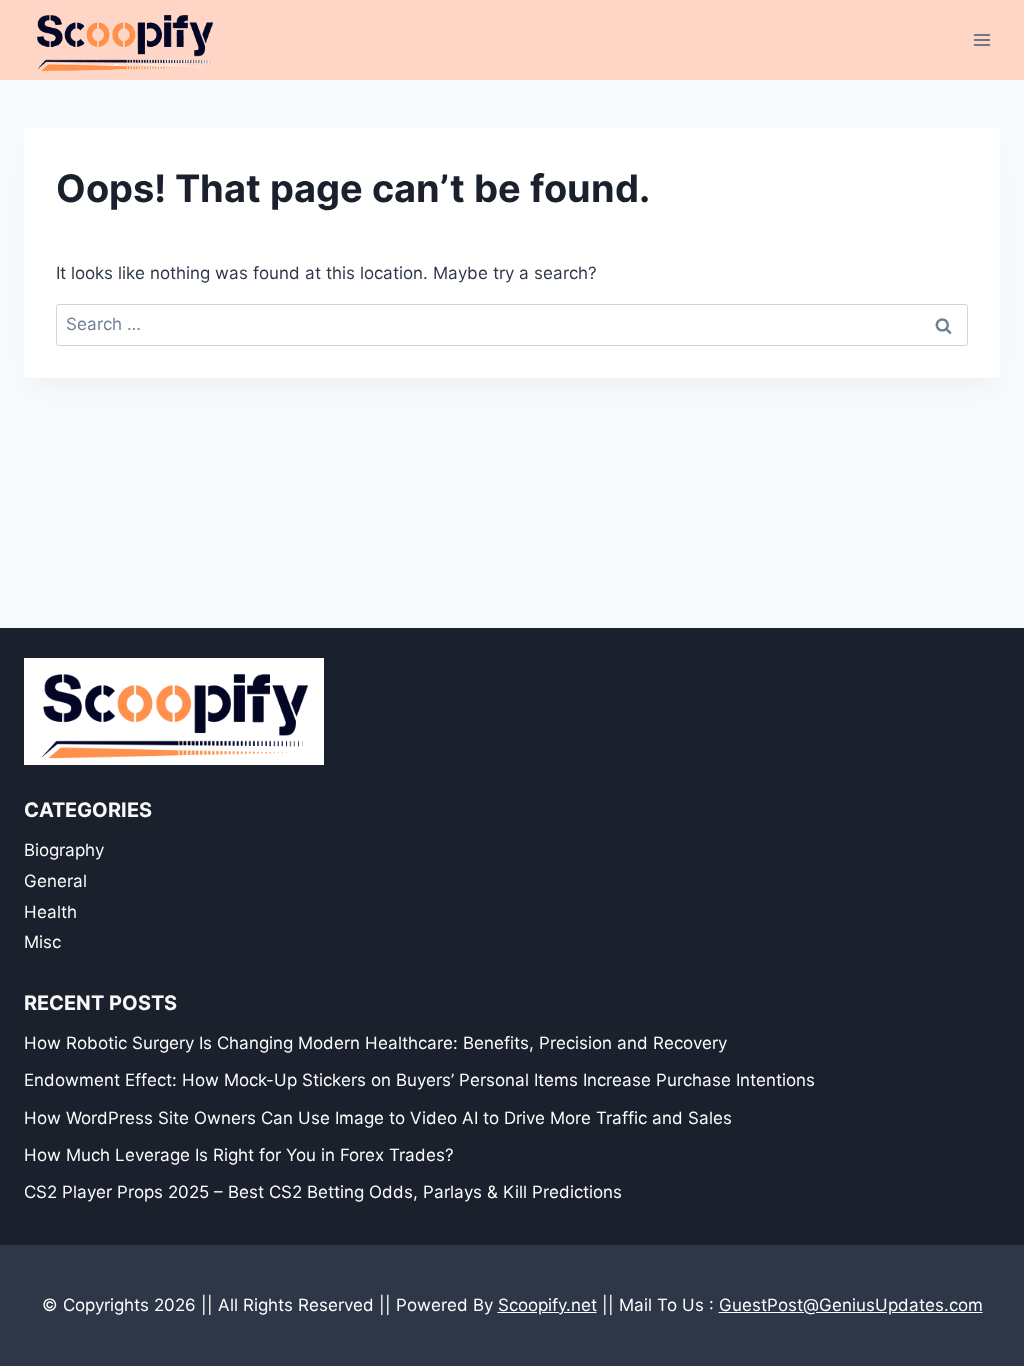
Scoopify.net (547, 1305)
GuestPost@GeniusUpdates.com (851, 1305)
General (55, 881)
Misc (42, 942)
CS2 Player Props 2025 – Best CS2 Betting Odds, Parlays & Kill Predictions (323, 1192)
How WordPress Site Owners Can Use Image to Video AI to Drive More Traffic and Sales (378, 1118)
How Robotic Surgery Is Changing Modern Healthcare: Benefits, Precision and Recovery (375, 1043)
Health (50, 912)
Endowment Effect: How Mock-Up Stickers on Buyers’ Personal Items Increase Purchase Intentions (419, 1080)
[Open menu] (981, 39)
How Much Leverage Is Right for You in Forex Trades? (239, 1155)
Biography (64, 850)
